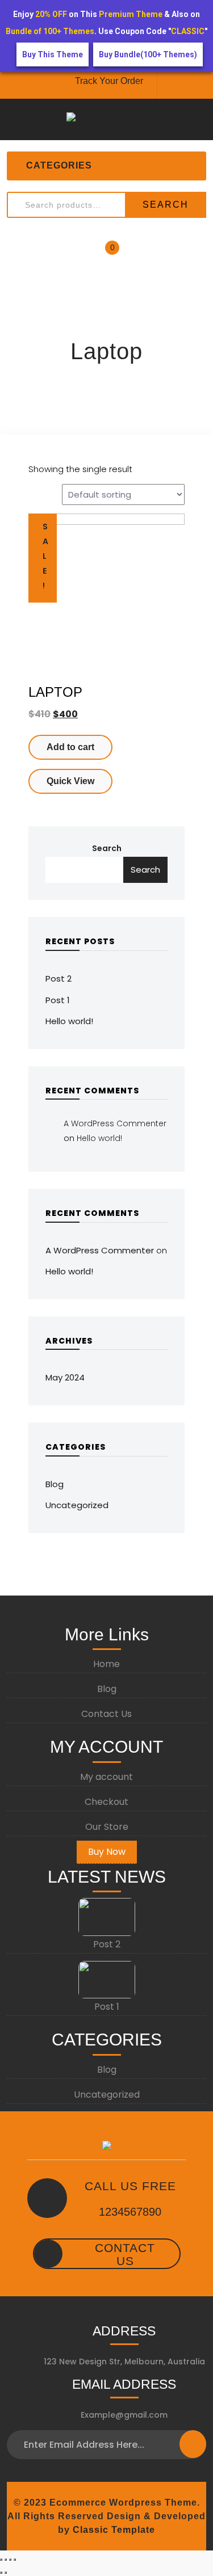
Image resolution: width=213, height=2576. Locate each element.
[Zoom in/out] (15, 2560)
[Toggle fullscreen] (10, 2560)
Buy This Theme (53, 54)
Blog (55, 1484)
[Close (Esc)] (1, 2560)
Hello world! (69, 1021)
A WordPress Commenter (115, 1123)
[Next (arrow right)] (6, 2573)
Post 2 (59, 978)
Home (106, 1664)
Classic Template (112, 2530)
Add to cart (70, 747)
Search (166, 205)
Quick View (70, 781)
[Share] (6, 2560)
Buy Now (107, 1852)
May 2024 (65, 1377)
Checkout (106, 1802)
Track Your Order (109, 81)
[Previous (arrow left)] (1, 2573)
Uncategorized (77, 1505)
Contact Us (106, 1714)
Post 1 (58, 1000)
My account (106, 1777)
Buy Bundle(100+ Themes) (148, 54)
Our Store (107, 1827)
